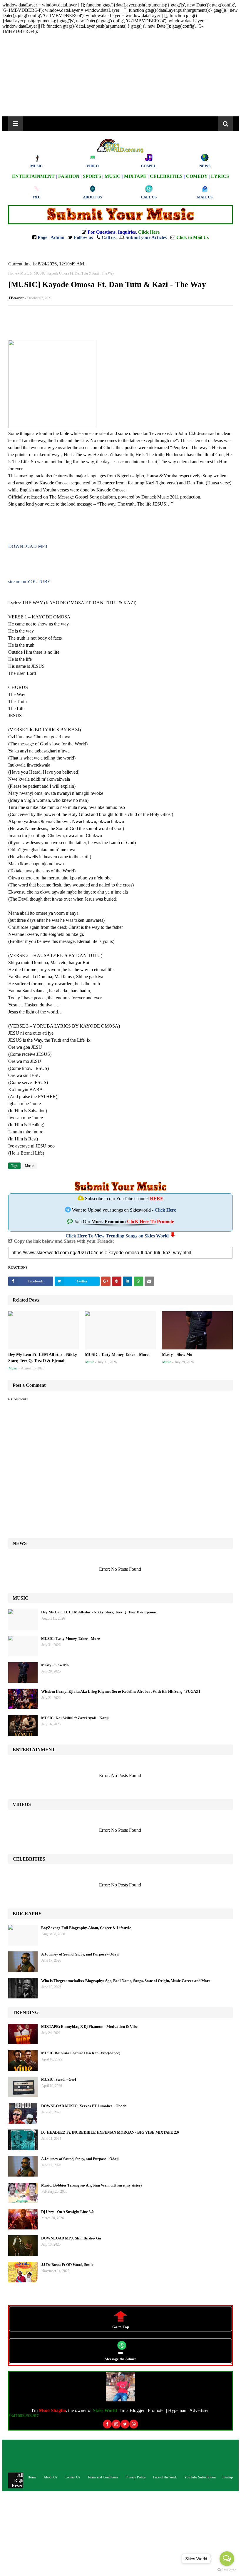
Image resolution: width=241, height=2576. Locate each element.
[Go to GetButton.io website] (227, 2570)
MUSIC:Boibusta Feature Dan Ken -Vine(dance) (81, 2053)
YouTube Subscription (200, 2477)
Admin (57, 237)
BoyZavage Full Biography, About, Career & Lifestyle (86, 1928)
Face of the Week (165, 2477)
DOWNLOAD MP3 (28, 546)
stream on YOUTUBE (29, 582)
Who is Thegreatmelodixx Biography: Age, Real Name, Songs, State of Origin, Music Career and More (126, 1981)
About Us (50, 2477)
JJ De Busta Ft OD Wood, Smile (67, 2265)
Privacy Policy (136, 2477)
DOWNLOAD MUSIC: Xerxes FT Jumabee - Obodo (84, 2106)
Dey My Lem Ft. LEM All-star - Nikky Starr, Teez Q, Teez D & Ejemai (43, 1358)
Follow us (83, 237)
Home (12, 273)
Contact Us (72, 2477)
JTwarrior (16, 298)
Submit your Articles (146, 237)
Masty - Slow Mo (177, 1355)
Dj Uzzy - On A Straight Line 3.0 (67, 2212)
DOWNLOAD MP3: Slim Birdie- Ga (71, 2238)
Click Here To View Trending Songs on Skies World (117, 1236)
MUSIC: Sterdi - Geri (59, 2079)
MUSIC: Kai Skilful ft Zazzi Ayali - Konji (75, 1718)
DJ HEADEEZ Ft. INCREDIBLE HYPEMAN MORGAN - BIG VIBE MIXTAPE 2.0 (110, 2132)
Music (25, 273)
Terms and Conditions (103, 2477)
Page (42, 237)
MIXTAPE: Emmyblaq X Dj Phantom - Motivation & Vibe (89, 2026)
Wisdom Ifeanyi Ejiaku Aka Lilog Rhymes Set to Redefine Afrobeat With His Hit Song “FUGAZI (121, 1691)
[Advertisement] (120, 75)
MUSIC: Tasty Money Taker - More (117, 1355)
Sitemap (227, 2477)
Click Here (165, 1210)
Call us (109, 237)
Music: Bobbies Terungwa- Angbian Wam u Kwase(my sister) (91, 2185)
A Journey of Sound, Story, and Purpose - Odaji (80, 1954)
